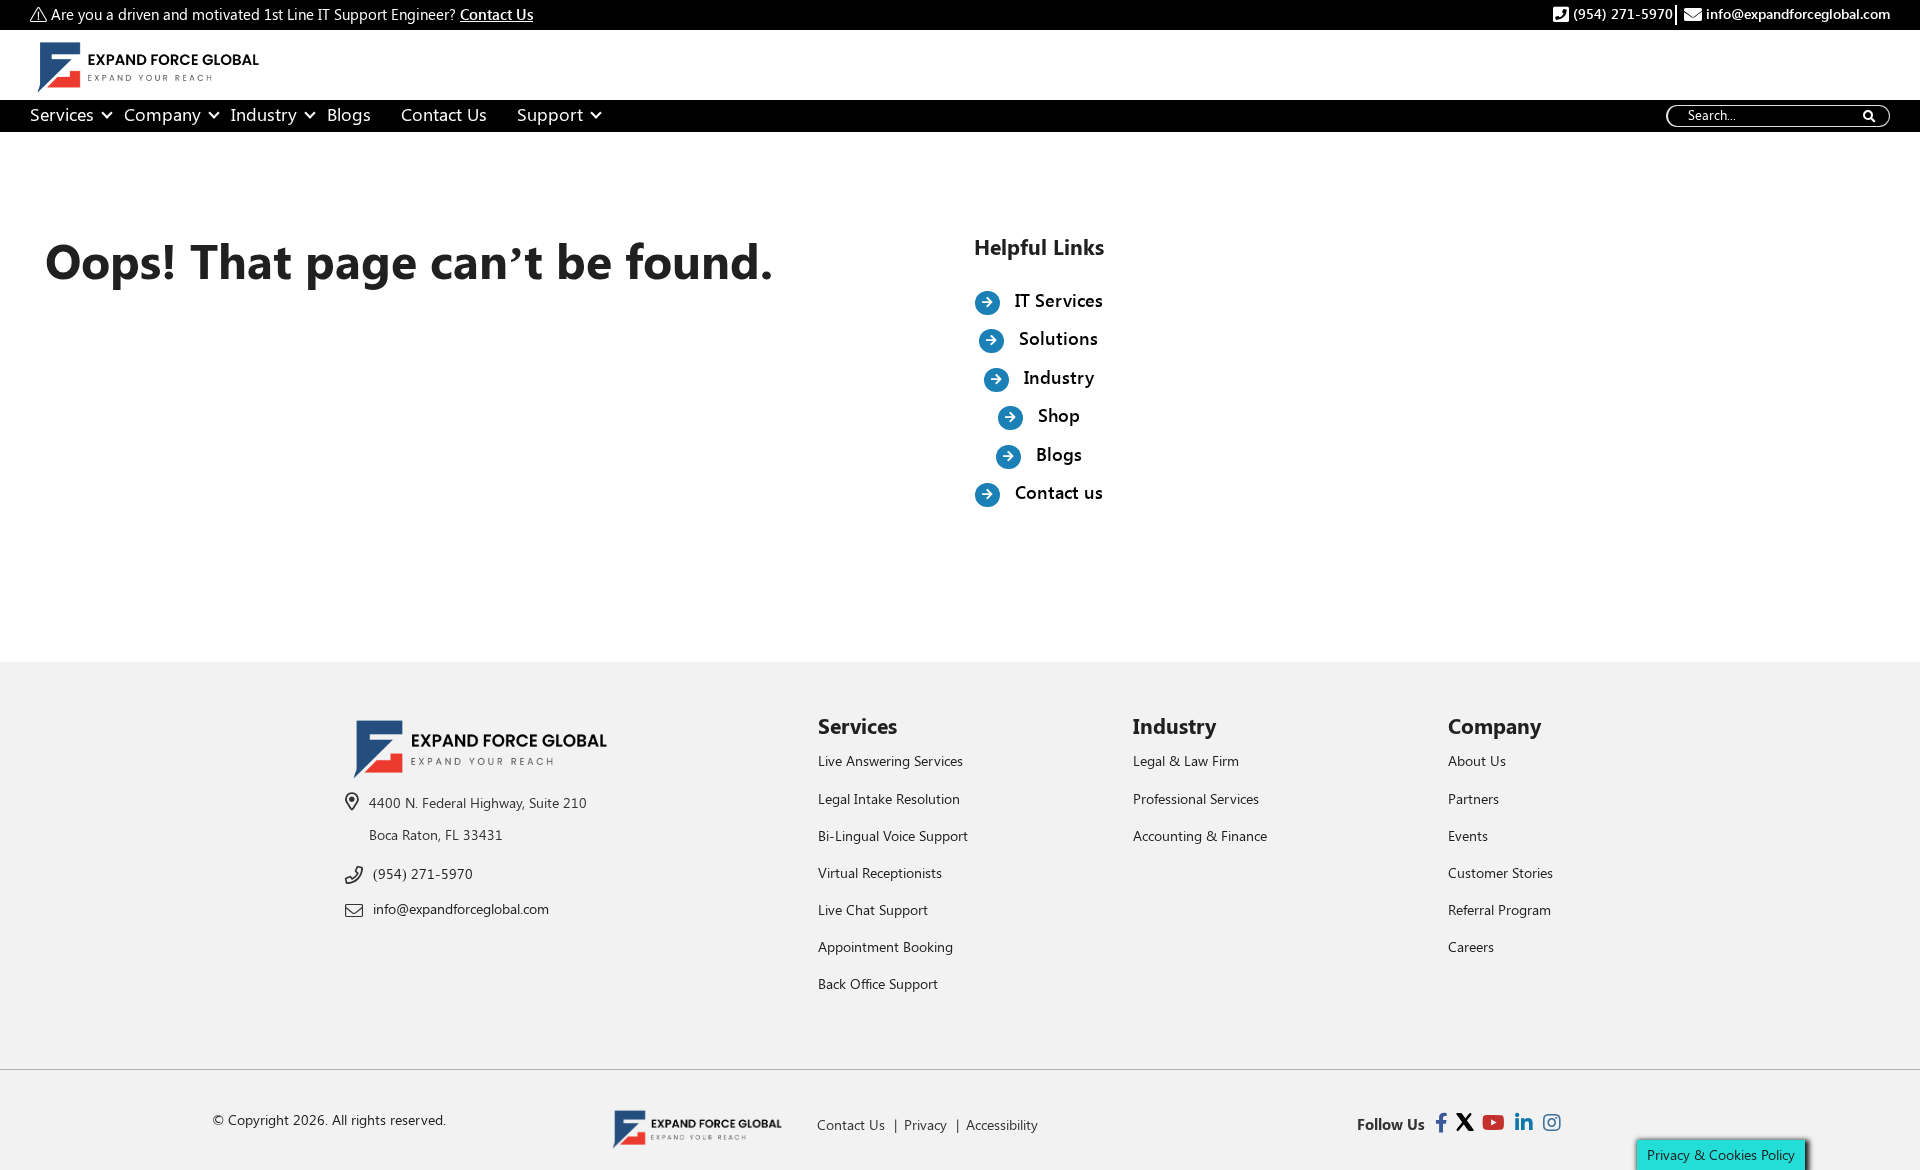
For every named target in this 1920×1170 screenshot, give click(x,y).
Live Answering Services (890, 760)
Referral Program (1499, 909)
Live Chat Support (873, 909)
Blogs (349, 114)
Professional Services (1196, 798)
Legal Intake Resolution (889, 798)
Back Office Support (878, 983)
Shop (1056, 415)
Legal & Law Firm (1186, 760)
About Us (1477, 760)
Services (62, 114)
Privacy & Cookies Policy (1721, 1154)
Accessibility (1002, 1124)
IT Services (1056, 300)
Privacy (925, 1124)
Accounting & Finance (1200, 835)
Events (1468, 835)
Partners (1473, 798)
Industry (264, 114)
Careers (1471, 946)
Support (550, 114)
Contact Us (444, 114)
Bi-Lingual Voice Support (893, 835)
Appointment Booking (885, 946)
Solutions (1056, 338)
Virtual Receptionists (880, 872)
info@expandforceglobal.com (1796, 13)
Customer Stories (1500, 872)
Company (162, 114)
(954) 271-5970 (1621, 13)
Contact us (1056, 492)
